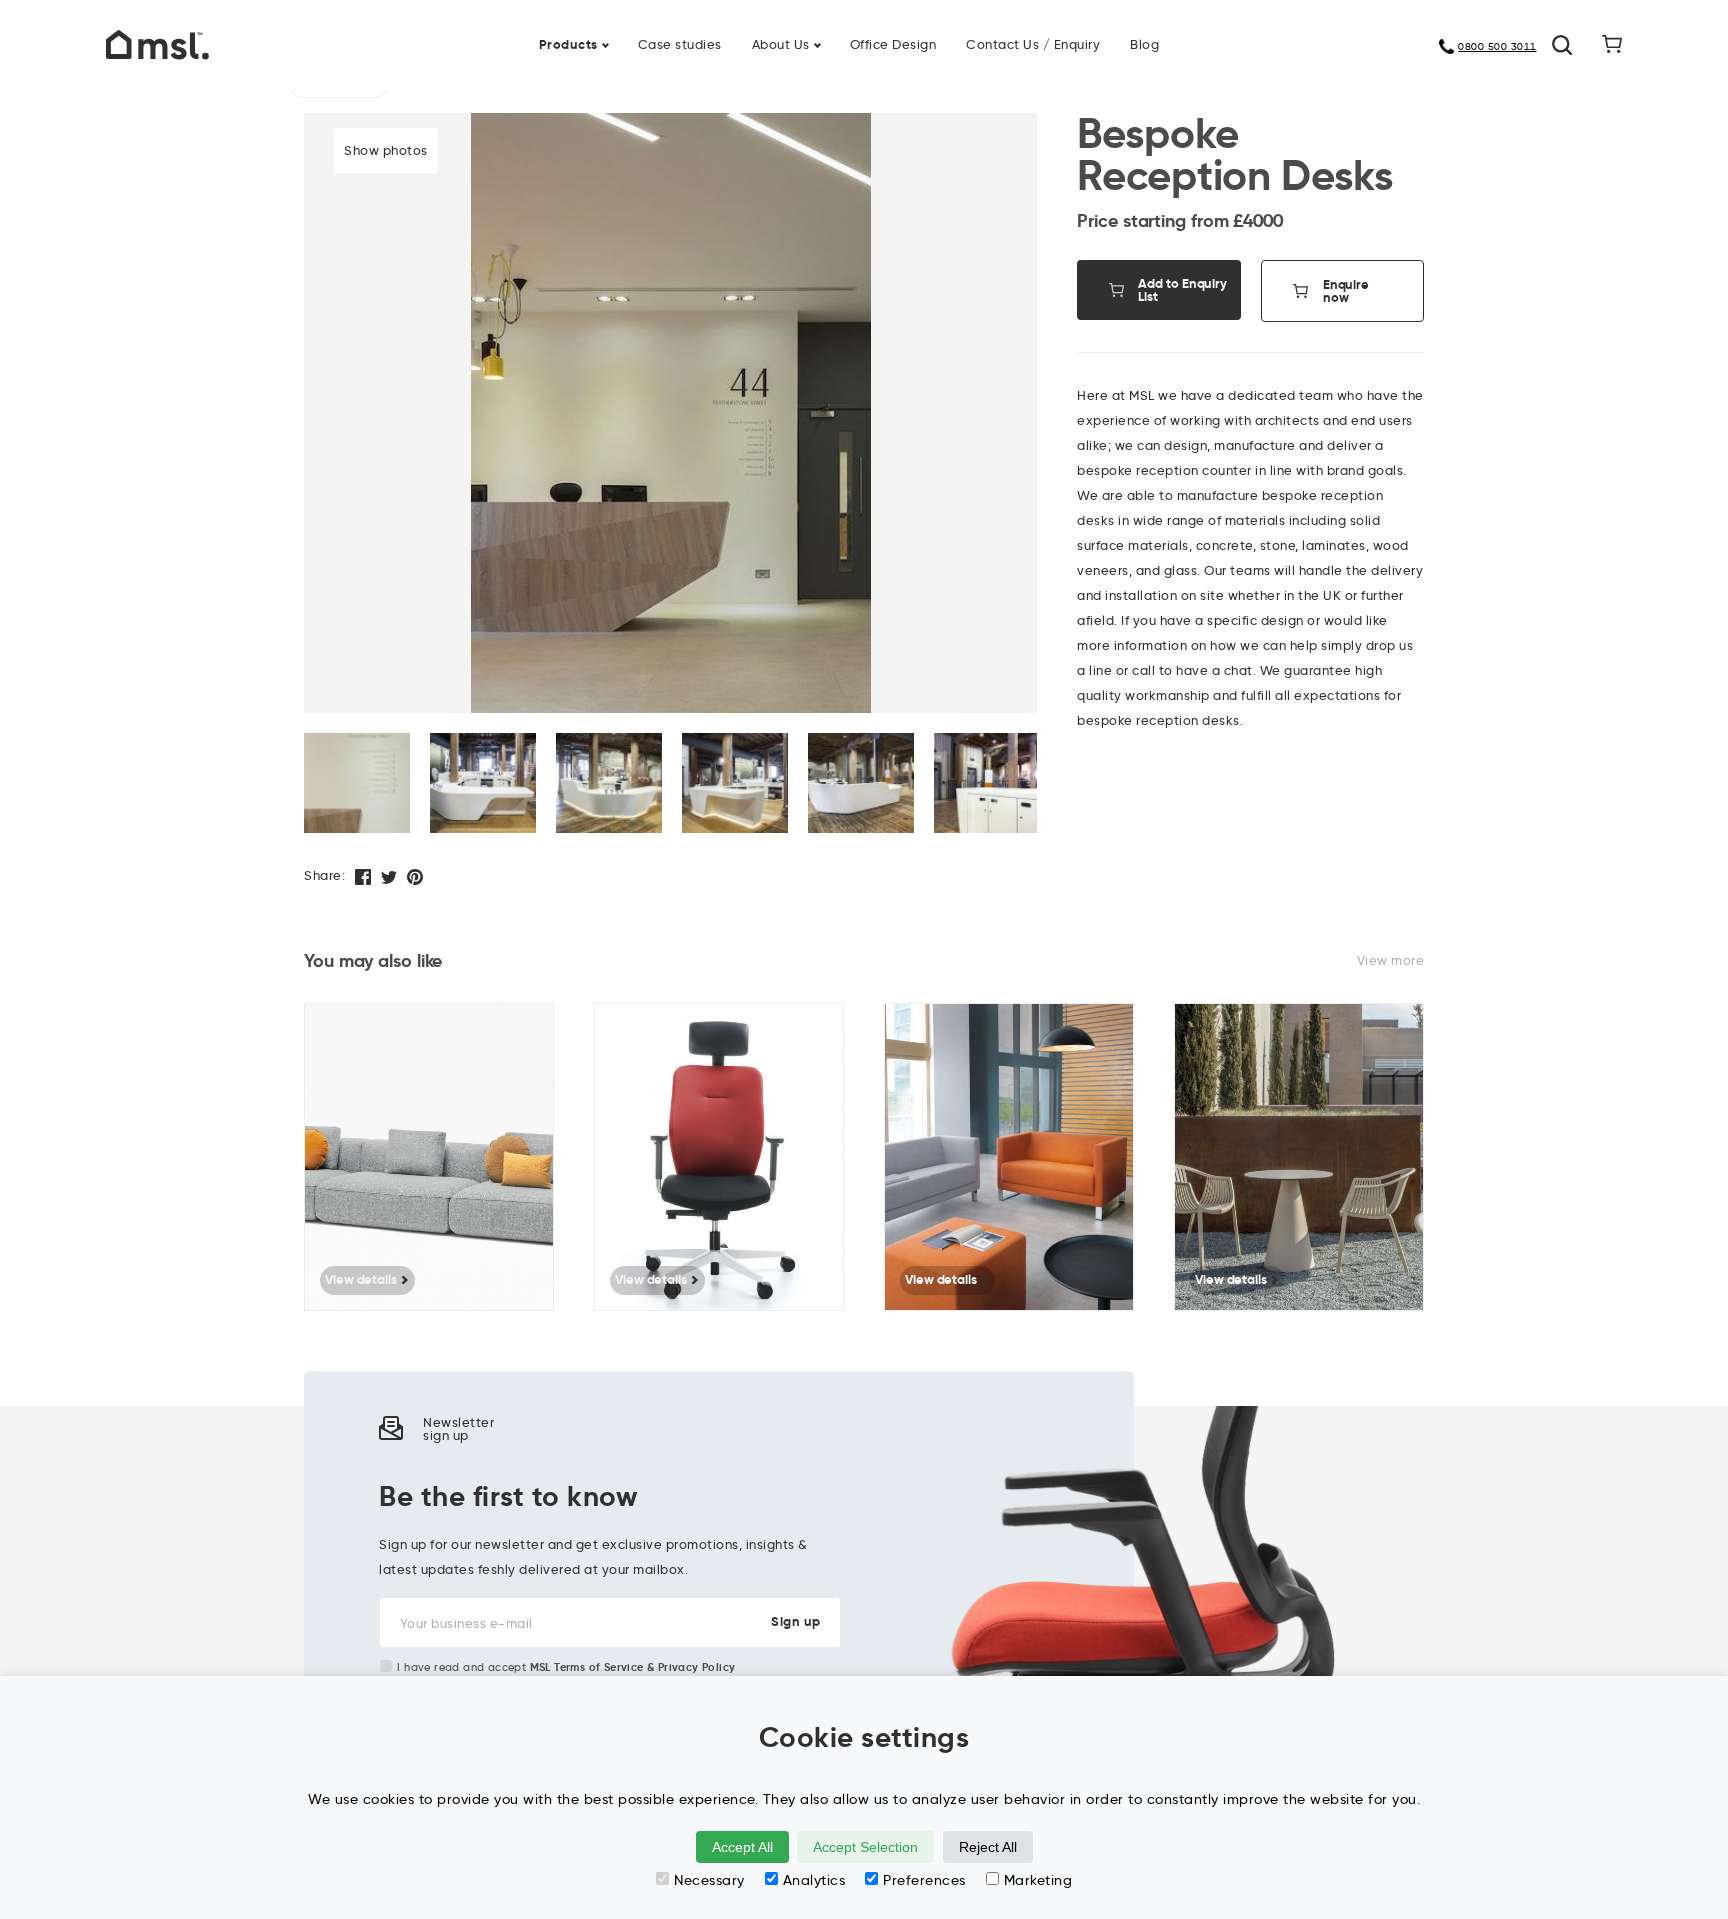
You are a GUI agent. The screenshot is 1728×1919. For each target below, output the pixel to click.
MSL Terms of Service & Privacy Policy (633, 1667)
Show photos (386, 150)
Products (568, 44)
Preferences (924, 1880)
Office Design (893, 44)
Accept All (742, 1847)
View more (1391, 960)
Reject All (988, 1847)
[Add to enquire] (549, 1033)
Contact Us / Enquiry (1033, 44)
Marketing (1038, 1880)
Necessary (709, 1880)
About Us (781, 44)
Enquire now (1346, 291)
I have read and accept (566, 1667)
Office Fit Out (923, 32)
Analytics (814, 1880)
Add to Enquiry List (1182, 290)
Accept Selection (865, 1847)
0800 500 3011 (1497, 46)
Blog (1144, 44)
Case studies (680, 44)
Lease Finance (733, 32)
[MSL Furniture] (157, 43)
